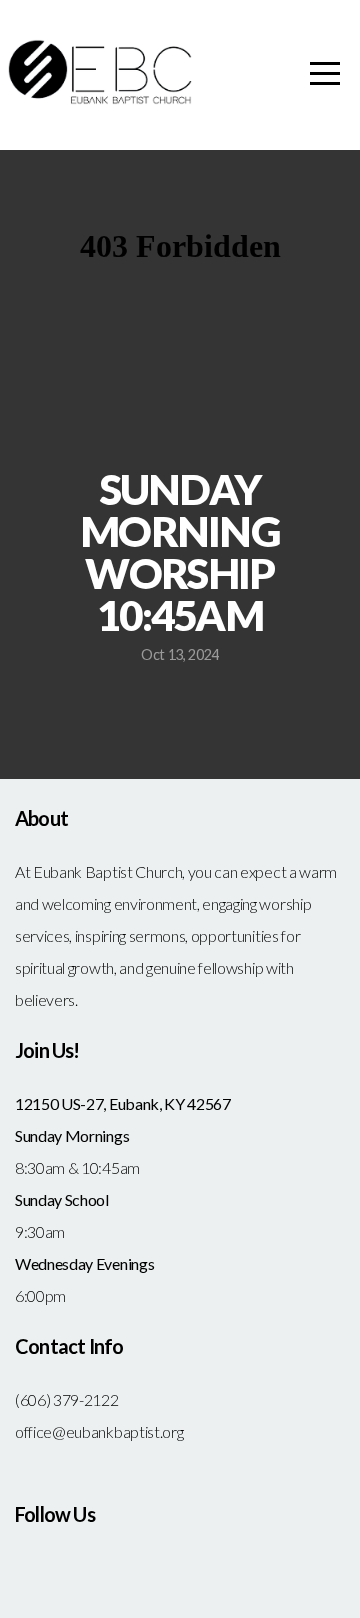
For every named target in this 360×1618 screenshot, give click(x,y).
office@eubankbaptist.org (99, 1431)
